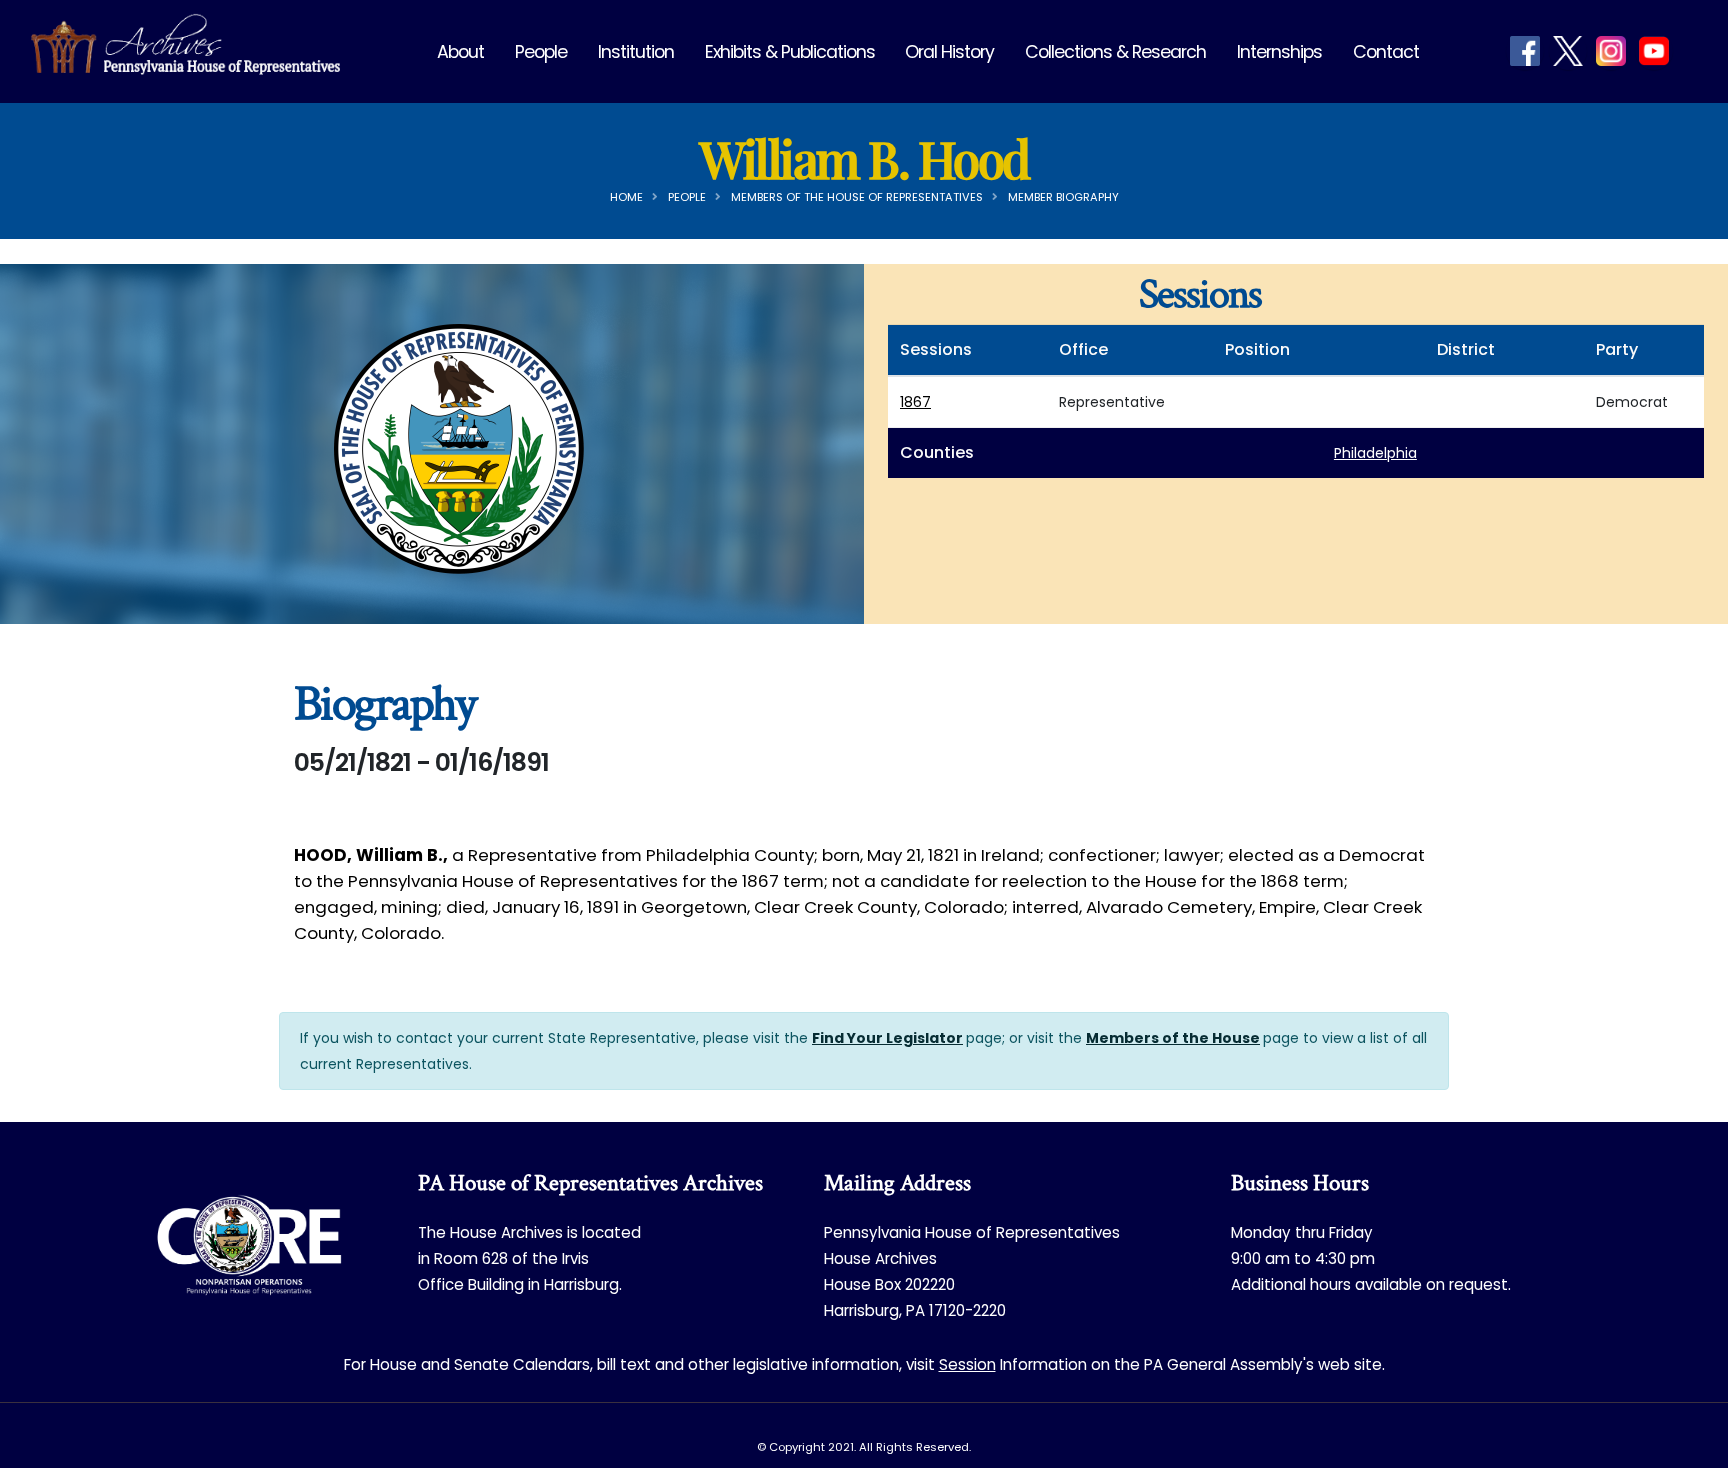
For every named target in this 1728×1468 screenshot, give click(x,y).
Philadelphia (1375, 453)
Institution (636, 52)
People (541, 52)
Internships (1279, 52)
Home (626, 197)
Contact (1386, 52)
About (460, 52)
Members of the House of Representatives (857, 197)
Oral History (949, 52)
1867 (915, 402)
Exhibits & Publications (790, 52)
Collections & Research (1115, 52)
